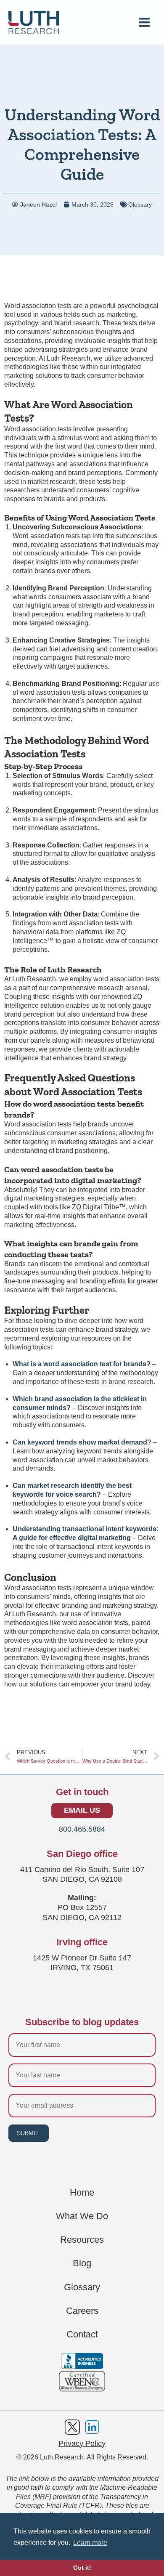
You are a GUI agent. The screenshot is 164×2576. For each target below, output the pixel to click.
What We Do (82, 2216)
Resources (82, 2240)
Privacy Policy (82, 2443)
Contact (82, 2334)
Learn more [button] (90, 2543)
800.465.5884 (82, 1829)
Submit (28, 2133)
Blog (82, 2263)
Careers (82, 2311)
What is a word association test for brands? (82, 1364)
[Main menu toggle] (144, 22)
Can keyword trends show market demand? (82, 1442)
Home (82, 2193)
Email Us (82, 1810)
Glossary (140, 204)
